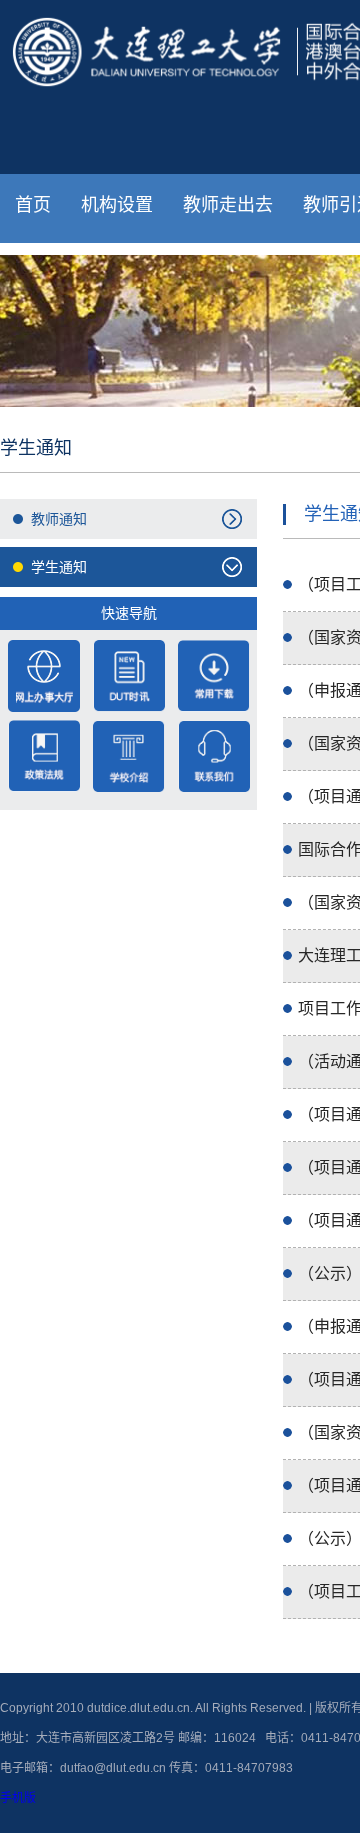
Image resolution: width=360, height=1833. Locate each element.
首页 (33, 205)
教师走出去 (228, 205)
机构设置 (117, 205)
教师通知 (59, 519)
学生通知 (59, 567)
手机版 (18, 1798)
